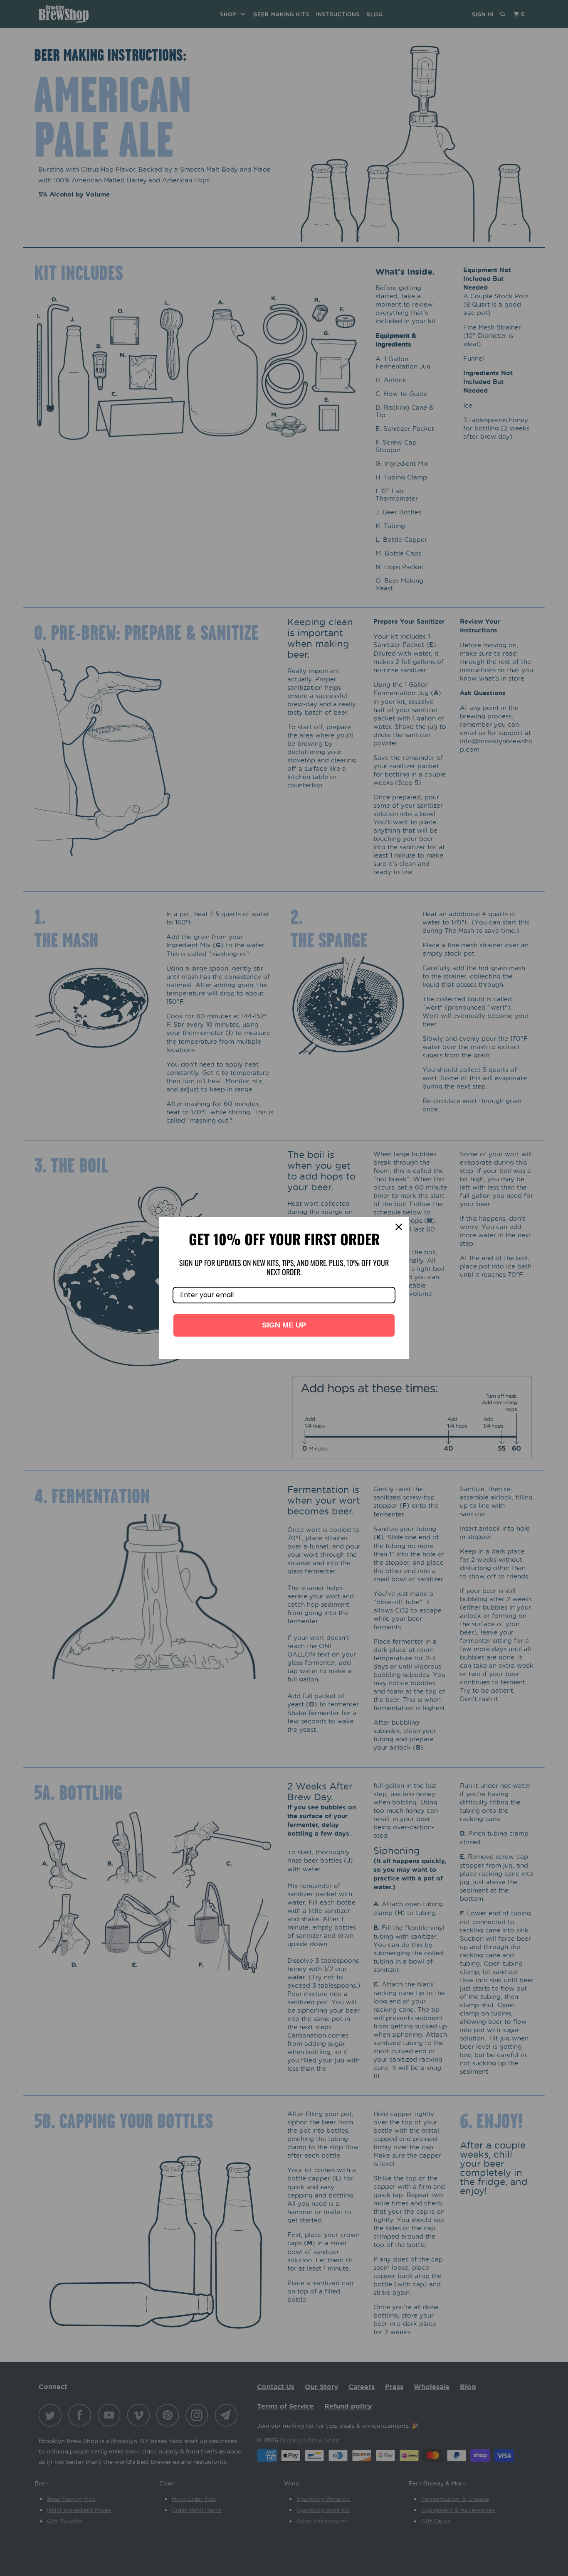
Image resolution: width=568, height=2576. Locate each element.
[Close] (399, 1227)
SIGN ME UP (284, 1325)
